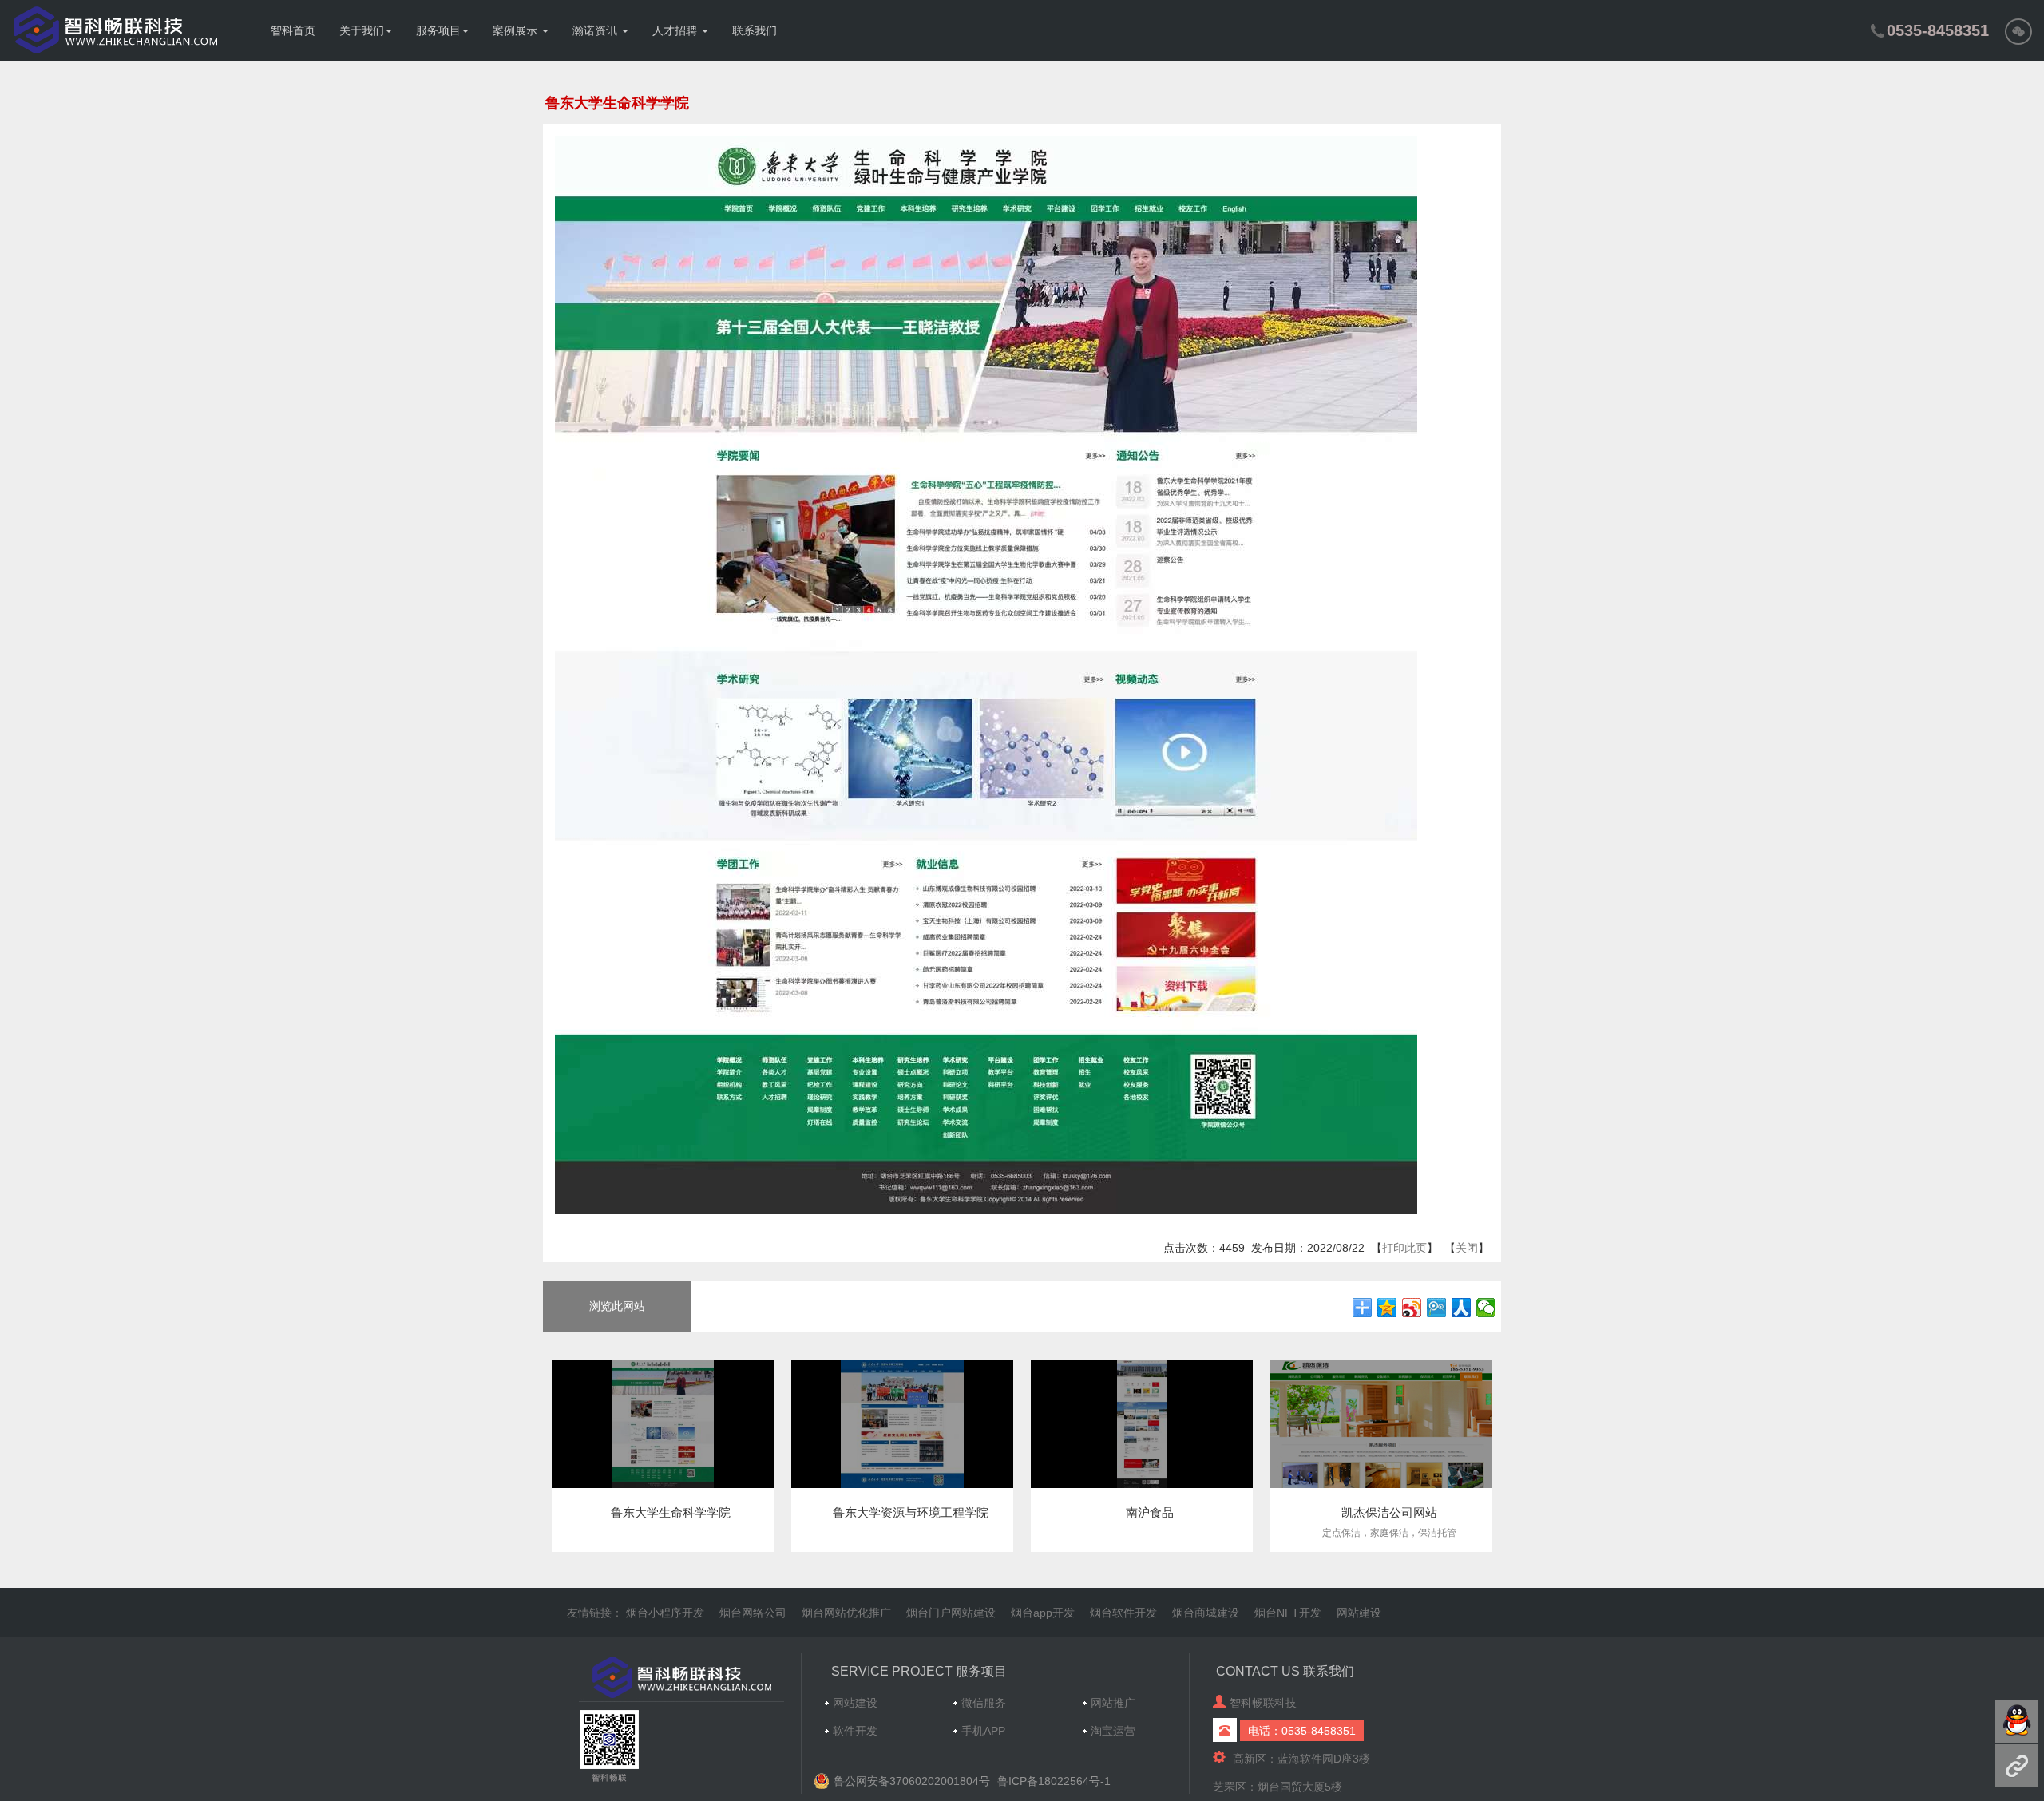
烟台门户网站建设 (951, 1613)
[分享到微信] (1486, 1308)
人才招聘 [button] (676, 30)
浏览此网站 (617, 1306)
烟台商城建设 (1206, 1613)
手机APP (983, 1731)
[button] (2018, 30)
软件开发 (855, 1731)
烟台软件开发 (1123, 1613)
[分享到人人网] (1462, 1308)
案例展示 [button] (517, 30)
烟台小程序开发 (665, 1613)
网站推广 (1113, 1703)
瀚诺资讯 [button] (596, 30)
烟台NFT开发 (1288, 1613)
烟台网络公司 (753, 1613)
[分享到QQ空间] (1387, 1308)
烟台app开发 (1043, 1613)
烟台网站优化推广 (846, 1613)
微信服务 (984, 1703)
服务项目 (438, 30)
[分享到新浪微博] (1412, 1308)
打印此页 (1404, 1248)
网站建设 (1359, 1613)
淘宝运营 (1113, 1731)
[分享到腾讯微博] (1437, 1308)
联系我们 (755, 30)
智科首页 (293, 30)
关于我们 (362, 30)
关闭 (1467, 1248)
